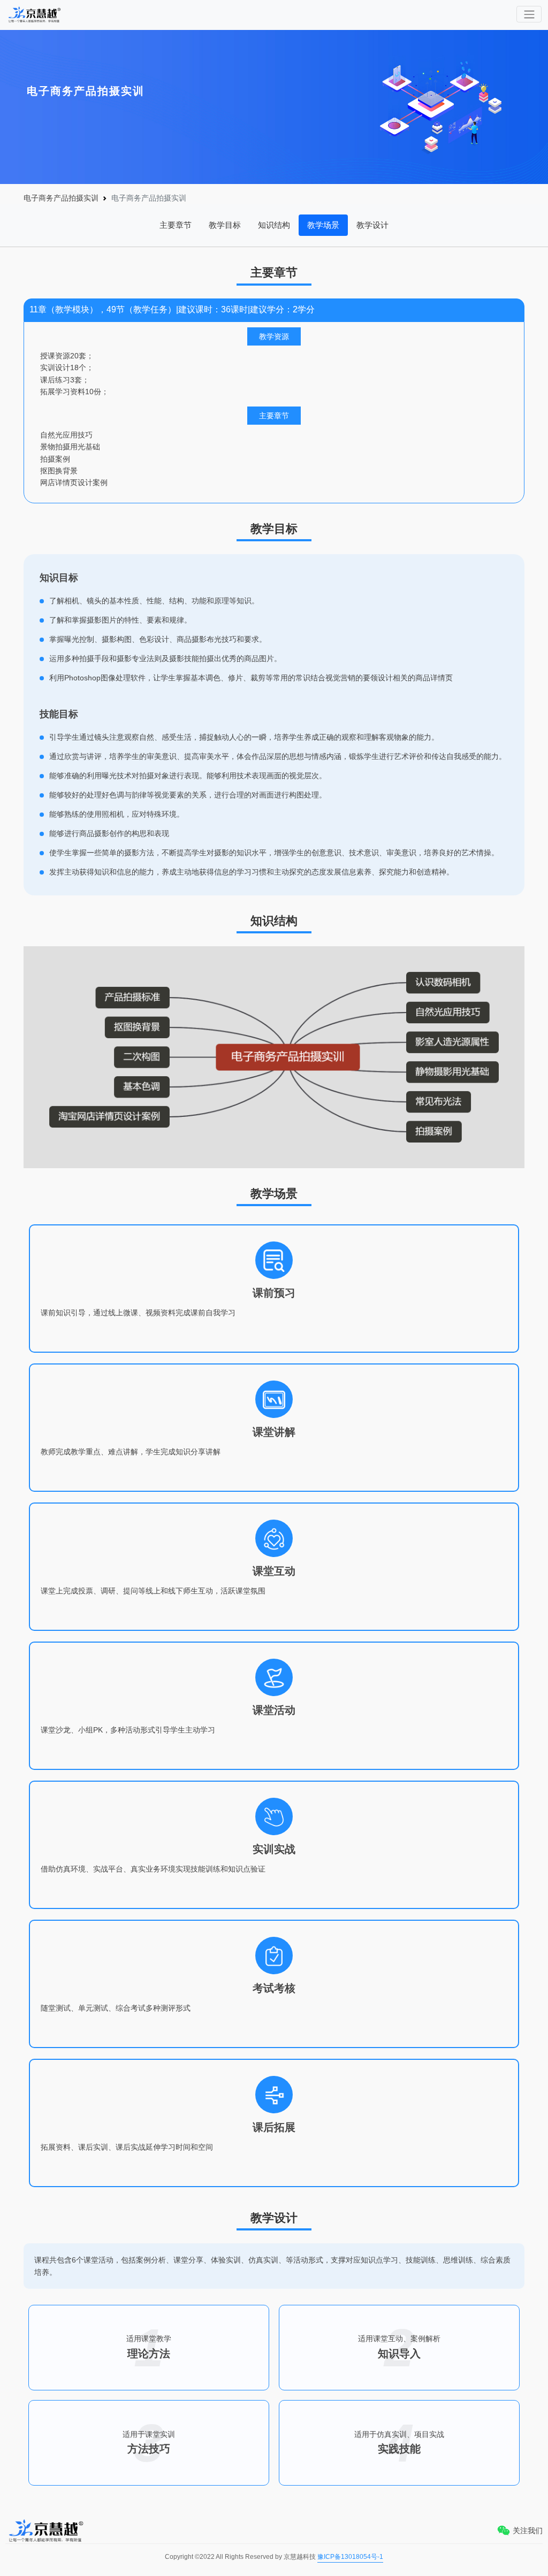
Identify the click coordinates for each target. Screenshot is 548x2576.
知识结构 (274, 225)
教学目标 (225, 225)
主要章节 (176, 225)
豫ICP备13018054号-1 (350, 2557)
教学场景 (323, 225)
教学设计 (372, 225)
